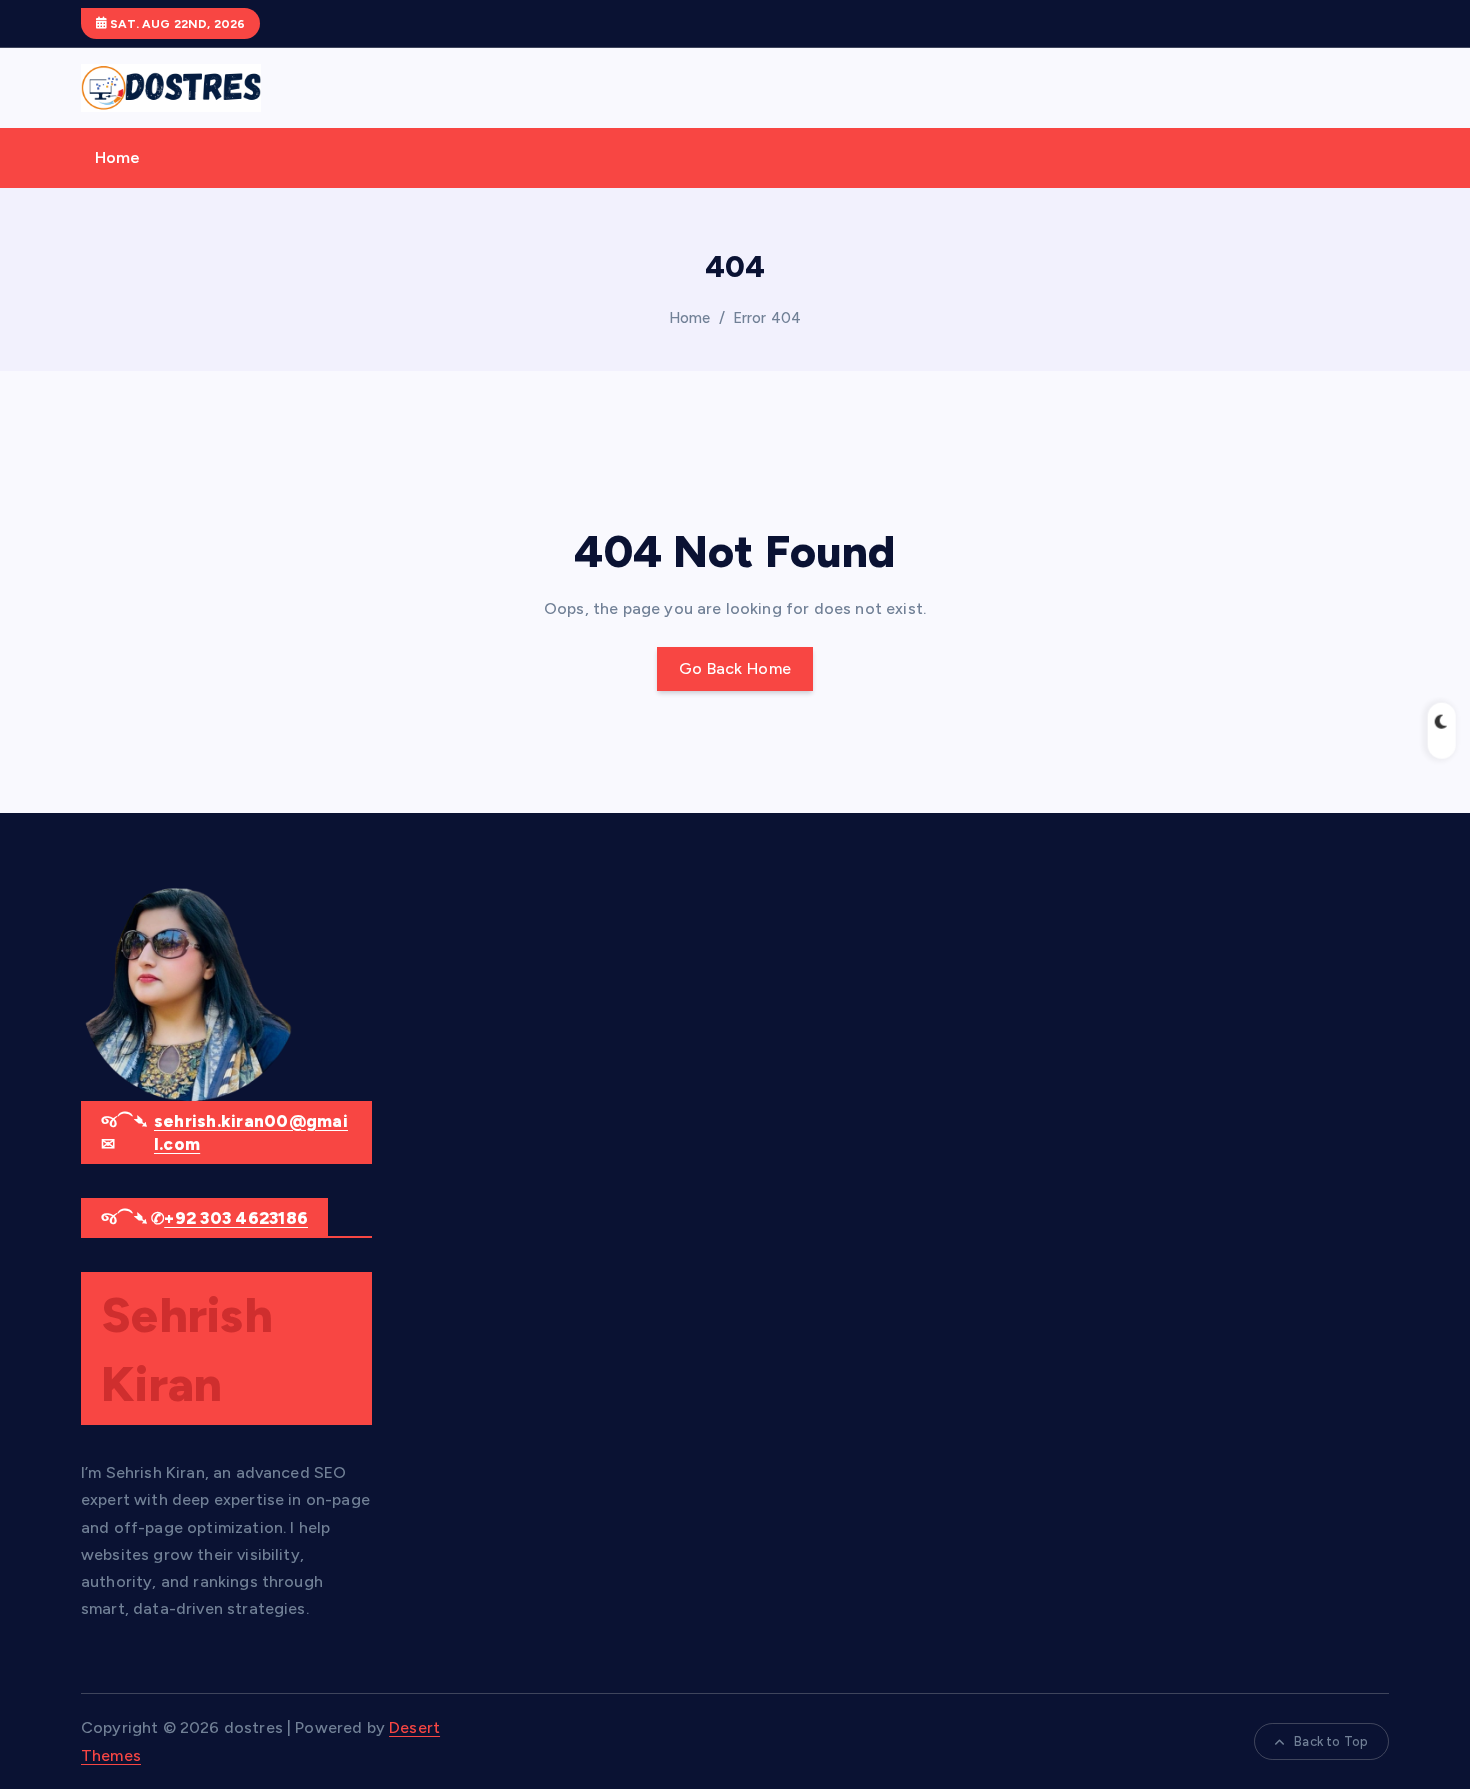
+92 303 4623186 (236, 1218)
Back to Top (1331, 1741)
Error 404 (767, 318)
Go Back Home (735, 668)
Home (118, 157)
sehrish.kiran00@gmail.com (251, 1133)
